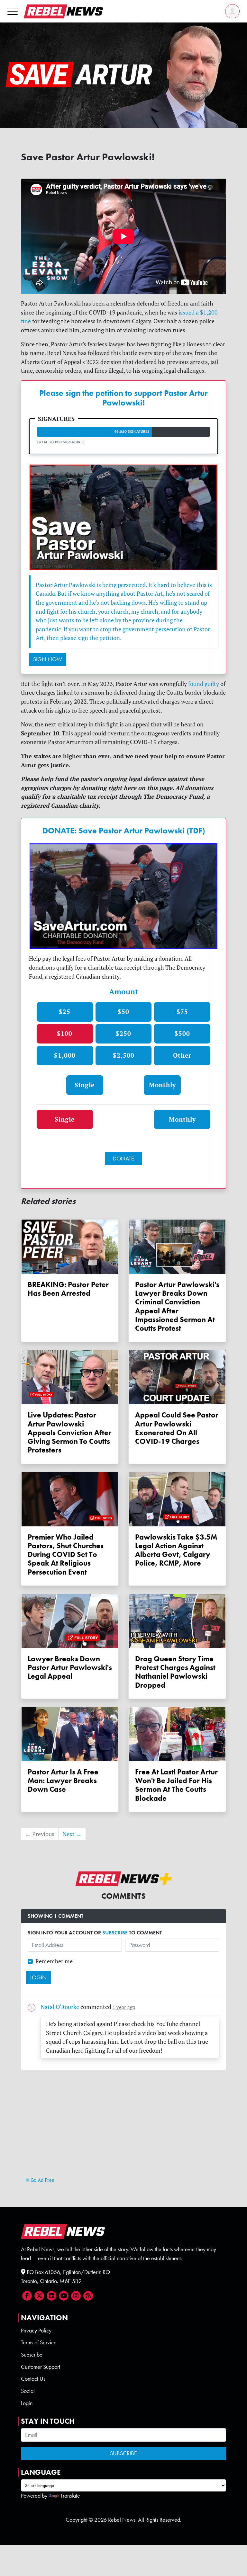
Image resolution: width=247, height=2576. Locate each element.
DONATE (123, 1159)
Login (27, 2403)
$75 (182, 1012)
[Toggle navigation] (13, 11)
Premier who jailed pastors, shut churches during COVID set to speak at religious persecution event (66, 1555)
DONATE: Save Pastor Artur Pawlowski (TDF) (124, 831)
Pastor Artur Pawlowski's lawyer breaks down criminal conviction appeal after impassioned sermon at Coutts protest (177, 1306)
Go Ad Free (42, 2180)
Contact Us (33, 2379)
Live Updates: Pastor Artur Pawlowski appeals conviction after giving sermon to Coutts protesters (69, 1433)
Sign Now (48, 659)
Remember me (54, 1961)
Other (182, 1055)
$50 (123, 1012)
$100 (65, 1033)
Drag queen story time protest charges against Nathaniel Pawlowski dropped (175, 1672)
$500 (182, 1033)
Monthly (162, 1085)
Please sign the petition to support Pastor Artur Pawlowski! (123, 398)
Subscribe (32, 2355)
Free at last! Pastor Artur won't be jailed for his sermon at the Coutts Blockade (176, 1785)
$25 (65, 1012)
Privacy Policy (36, 2331)
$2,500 (124, 1055)
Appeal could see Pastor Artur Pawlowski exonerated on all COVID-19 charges (177, 1428)
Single (85, 1085)
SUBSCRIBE (115, 1933)
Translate (70, 2496)
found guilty (204, 684)
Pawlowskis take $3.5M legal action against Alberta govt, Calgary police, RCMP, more (176, 1550)
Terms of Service (39, 2342)
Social (28, 2391)
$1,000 (65, 1055)
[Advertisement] (123, 2130)
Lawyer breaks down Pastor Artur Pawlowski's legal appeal (70, 1668)
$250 (123, 1033)
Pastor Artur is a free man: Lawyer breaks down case (63, 1781)
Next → (72, 1834)
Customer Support (41, 2367)
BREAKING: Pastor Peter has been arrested (68, 1289)
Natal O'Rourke (60, 2007)
